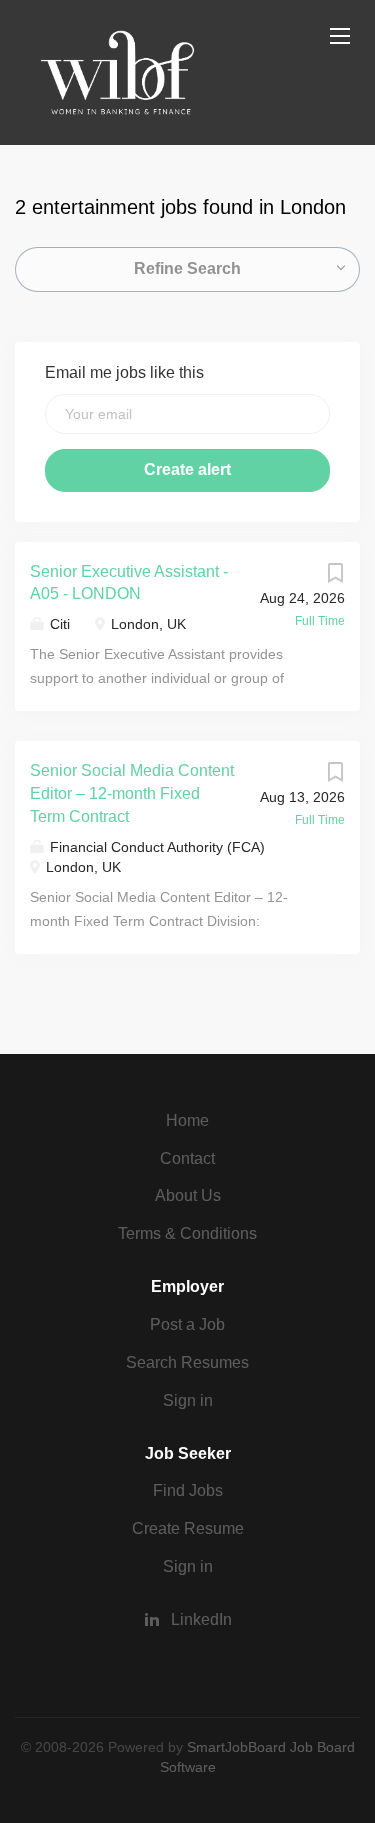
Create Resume (188, 1528)
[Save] (335, 578)
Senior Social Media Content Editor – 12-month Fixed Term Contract (132, 793)
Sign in (188, 1400)
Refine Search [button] (187, 268)
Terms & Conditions (187, 1233)
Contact (187, 1158)
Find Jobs (188, 1490)
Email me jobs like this (124, 372)
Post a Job (187, 1324)
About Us (188, 1195)
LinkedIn (201, 1619)
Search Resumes (187, 1362)
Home (187, 1120)
